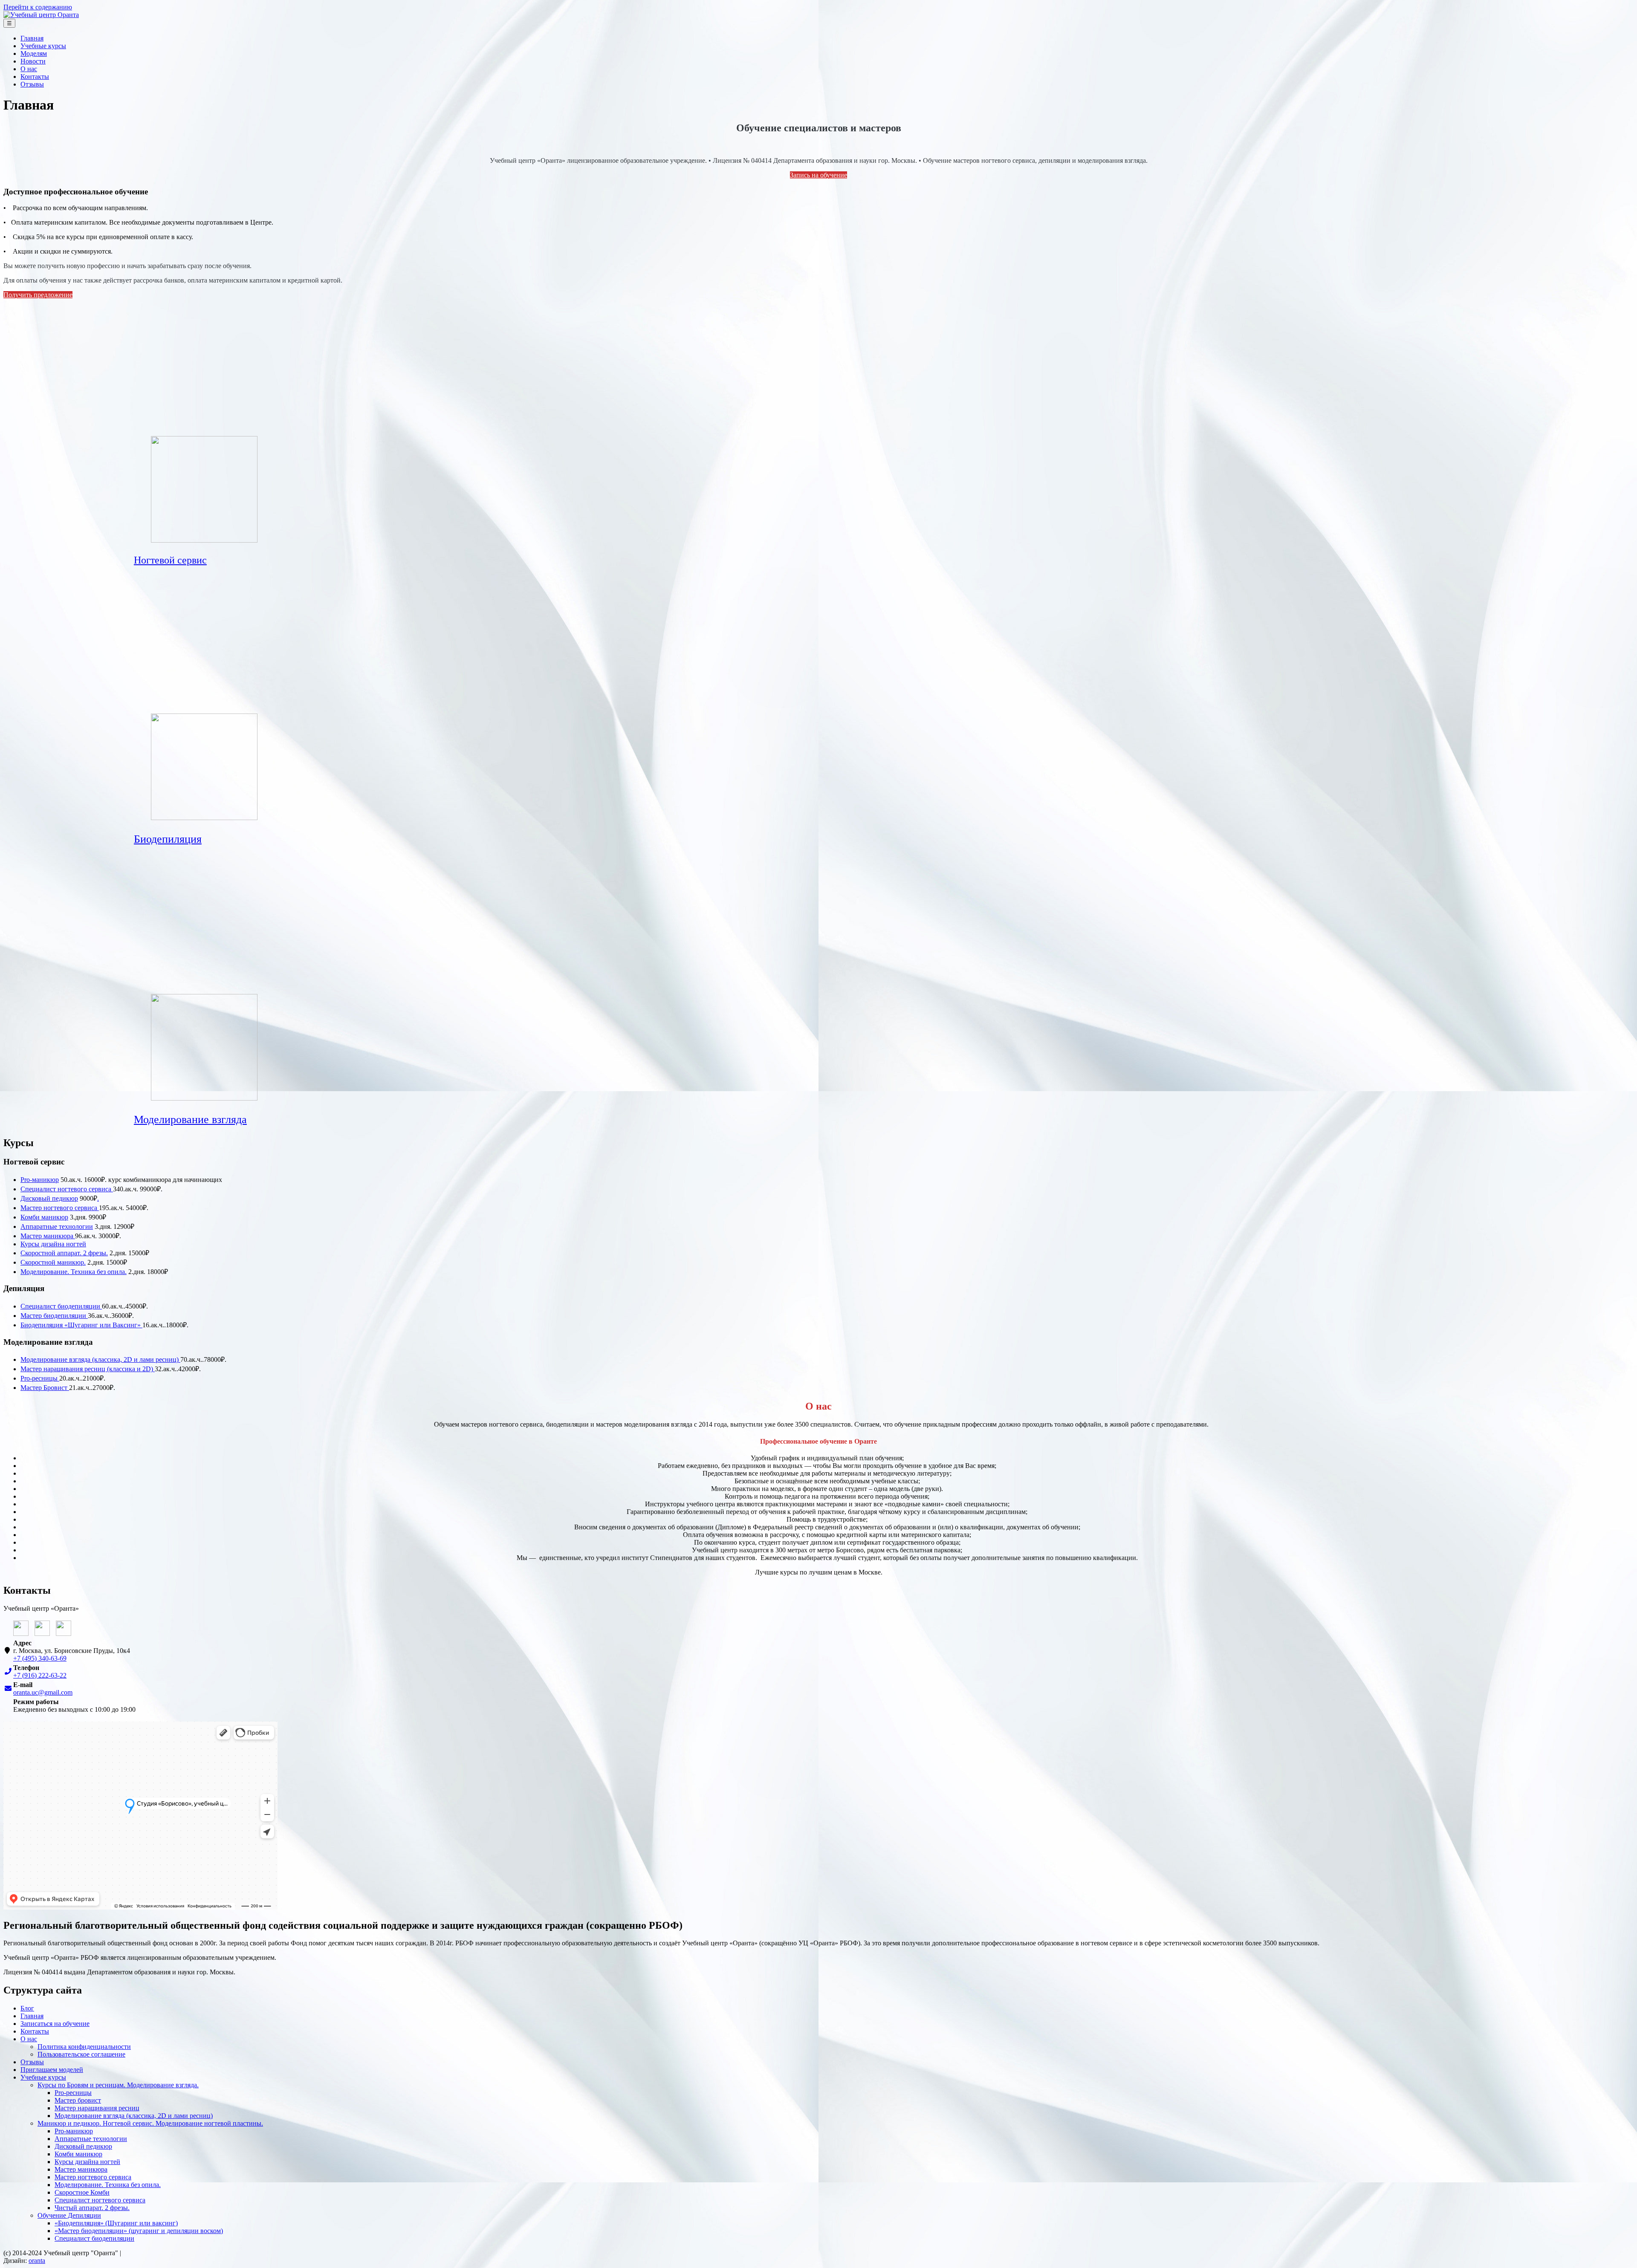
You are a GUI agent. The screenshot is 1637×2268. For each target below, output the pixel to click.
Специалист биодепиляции (61, 1306)
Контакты (35, 77)
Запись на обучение (818, 175)
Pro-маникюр (40, 1180)
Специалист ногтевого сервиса (67, 1189)
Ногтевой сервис (170, 560)
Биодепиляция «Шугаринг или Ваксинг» (81, 1325)
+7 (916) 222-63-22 (40, 1675)
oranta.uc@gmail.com (43, 1692)
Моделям (34, 53)
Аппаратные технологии (57, 1226)
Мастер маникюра (48, 1236)
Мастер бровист (78, 2100)
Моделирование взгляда (190, 1120)
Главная (32, 38)
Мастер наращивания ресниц (97, 2108)
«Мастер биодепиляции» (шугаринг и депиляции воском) (139, 2231)
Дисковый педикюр (49, 1198)
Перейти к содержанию (38, 7)
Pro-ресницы (40, 1378)
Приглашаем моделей (52, 2070)
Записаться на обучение (55, 2024)
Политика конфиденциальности (84, 2047)
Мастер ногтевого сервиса (60, 1208)
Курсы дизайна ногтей (53, 1244)
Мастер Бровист (45, 1388)
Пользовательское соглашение (81, 2054)
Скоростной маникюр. (53, 1262)
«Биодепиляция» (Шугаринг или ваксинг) (116, 2223)
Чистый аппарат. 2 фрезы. (92, 2208)
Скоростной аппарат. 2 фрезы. (64, 1253)
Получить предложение (38, 295)
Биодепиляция (168, 839)
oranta (37, 2261)
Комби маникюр (44, 1217)
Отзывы (32, 84)
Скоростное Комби (82, 2192)
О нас (29, 69)
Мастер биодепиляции (54, 1316)
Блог (27, 2008)
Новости (33, 61)
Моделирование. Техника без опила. (74, 1272)
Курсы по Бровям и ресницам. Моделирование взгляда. (118, 2085)
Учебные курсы (43, 46)
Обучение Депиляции (69, 2215)
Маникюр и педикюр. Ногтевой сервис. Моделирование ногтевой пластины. (150, 2123)
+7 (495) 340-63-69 (40, 1658)
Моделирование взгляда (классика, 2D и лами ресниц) (100, 1359)
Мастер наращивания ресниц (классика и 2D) (88, 1369)
